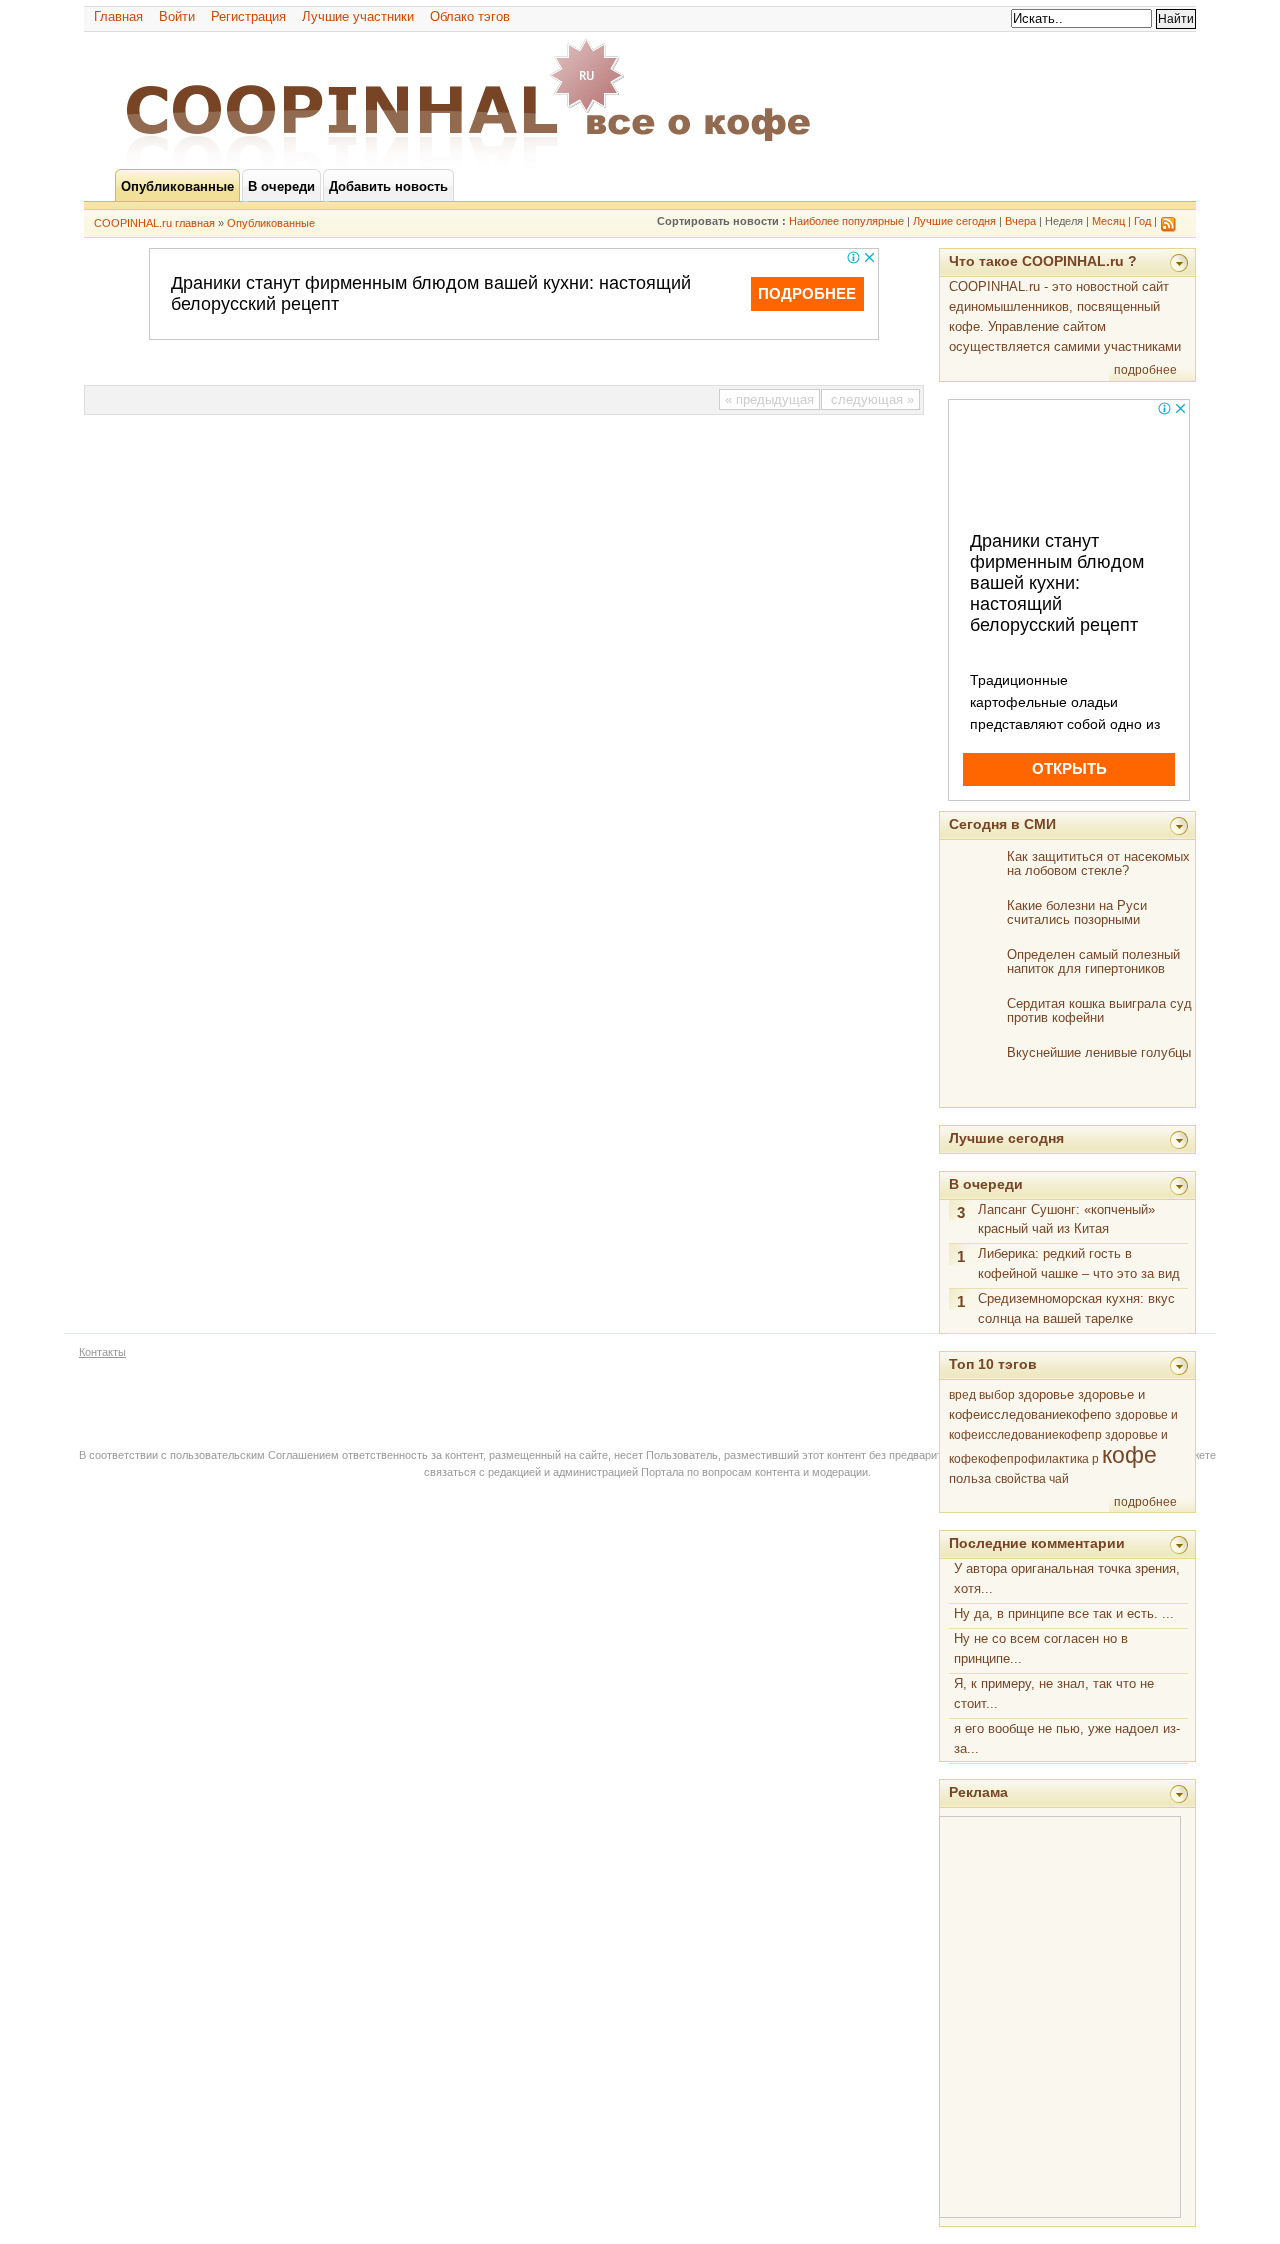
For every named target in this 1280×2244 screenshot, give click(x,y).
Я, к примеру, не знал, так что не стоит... (1054, 1693)
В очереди (986, 1184)
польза (970, 1478)
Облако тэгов (470, 16)
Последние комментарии (1037, 1543)
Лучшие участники (358, 16)
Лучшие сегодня (954, 221)
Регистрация (248, 16)
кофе (1129, 1455)
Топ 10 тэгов (993, 1364)
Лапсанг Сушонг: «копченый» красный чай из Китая (1066, 1219)
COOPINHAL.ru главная (154, 223)
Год (1142, 221)
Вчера (1020, 221)
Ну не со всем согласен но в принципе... (1041, 1648)
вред (962, 1395)
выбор (997, 1395)
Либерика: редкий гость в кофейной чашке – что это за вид (1079, 1263)
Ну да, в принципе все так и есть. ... (1064, 1613)
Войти (177, 16)
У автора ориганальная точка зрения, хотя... (1067, 1578)
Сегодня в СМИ (1002, 824)
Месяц (1108, 221)
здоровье (1046, 1394)
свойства (1020, 1478)
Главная (118, 16)
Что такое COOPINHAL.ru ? (1043, 261)
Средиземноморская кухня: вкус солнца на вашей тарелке (1076, 1308)
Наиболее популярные (846, 221)
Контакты (102, 1352)
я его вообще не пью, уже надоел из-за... (1067, 1738)
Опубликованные (271, 223)
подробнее (1145, 370)
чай (1059, 1479)
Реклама (978, 1792)
